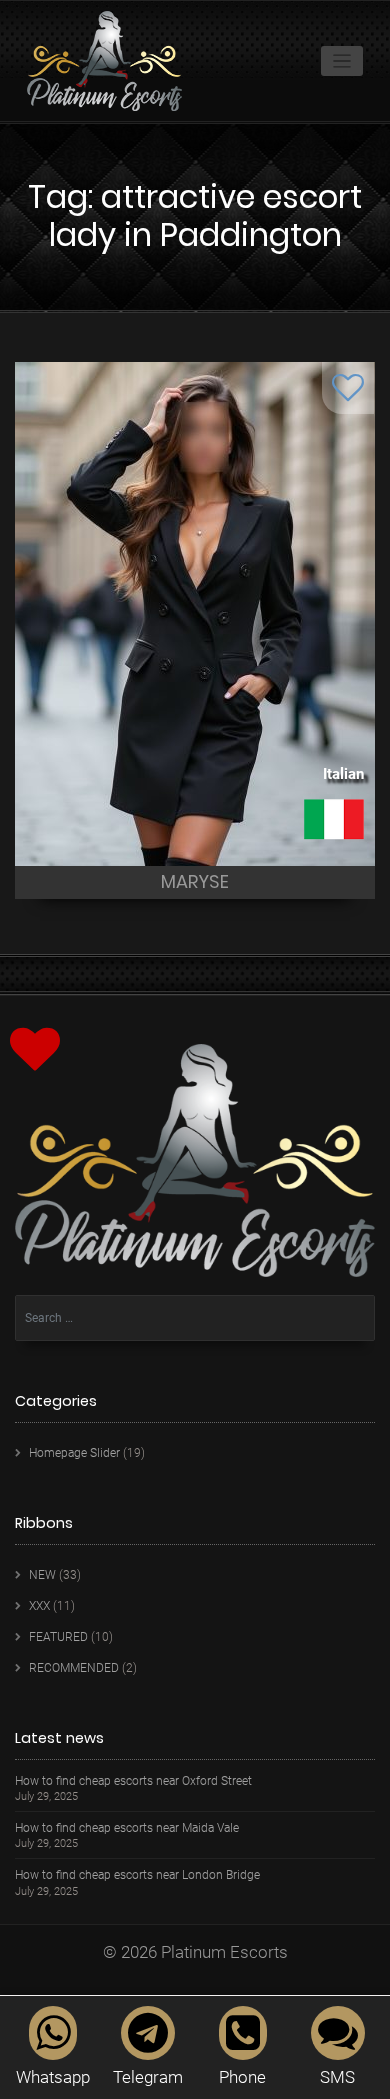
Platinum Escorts (224, 1952)
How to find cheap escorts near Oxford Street (133, 1781)
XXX (39, 1606)
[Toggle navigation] (342, 61)
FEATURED (58, 1637)
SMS (337, 2077)
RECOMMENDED (74, 1668)
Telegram (148, 2077)
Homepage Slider (74, 1453)
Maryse (195, 881)
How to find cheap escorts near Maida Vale (127, 1828)
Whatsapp (53, 2077)
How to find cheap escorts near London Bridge (137, 1875)
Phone (242, 2077)
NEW (42, 1575)
